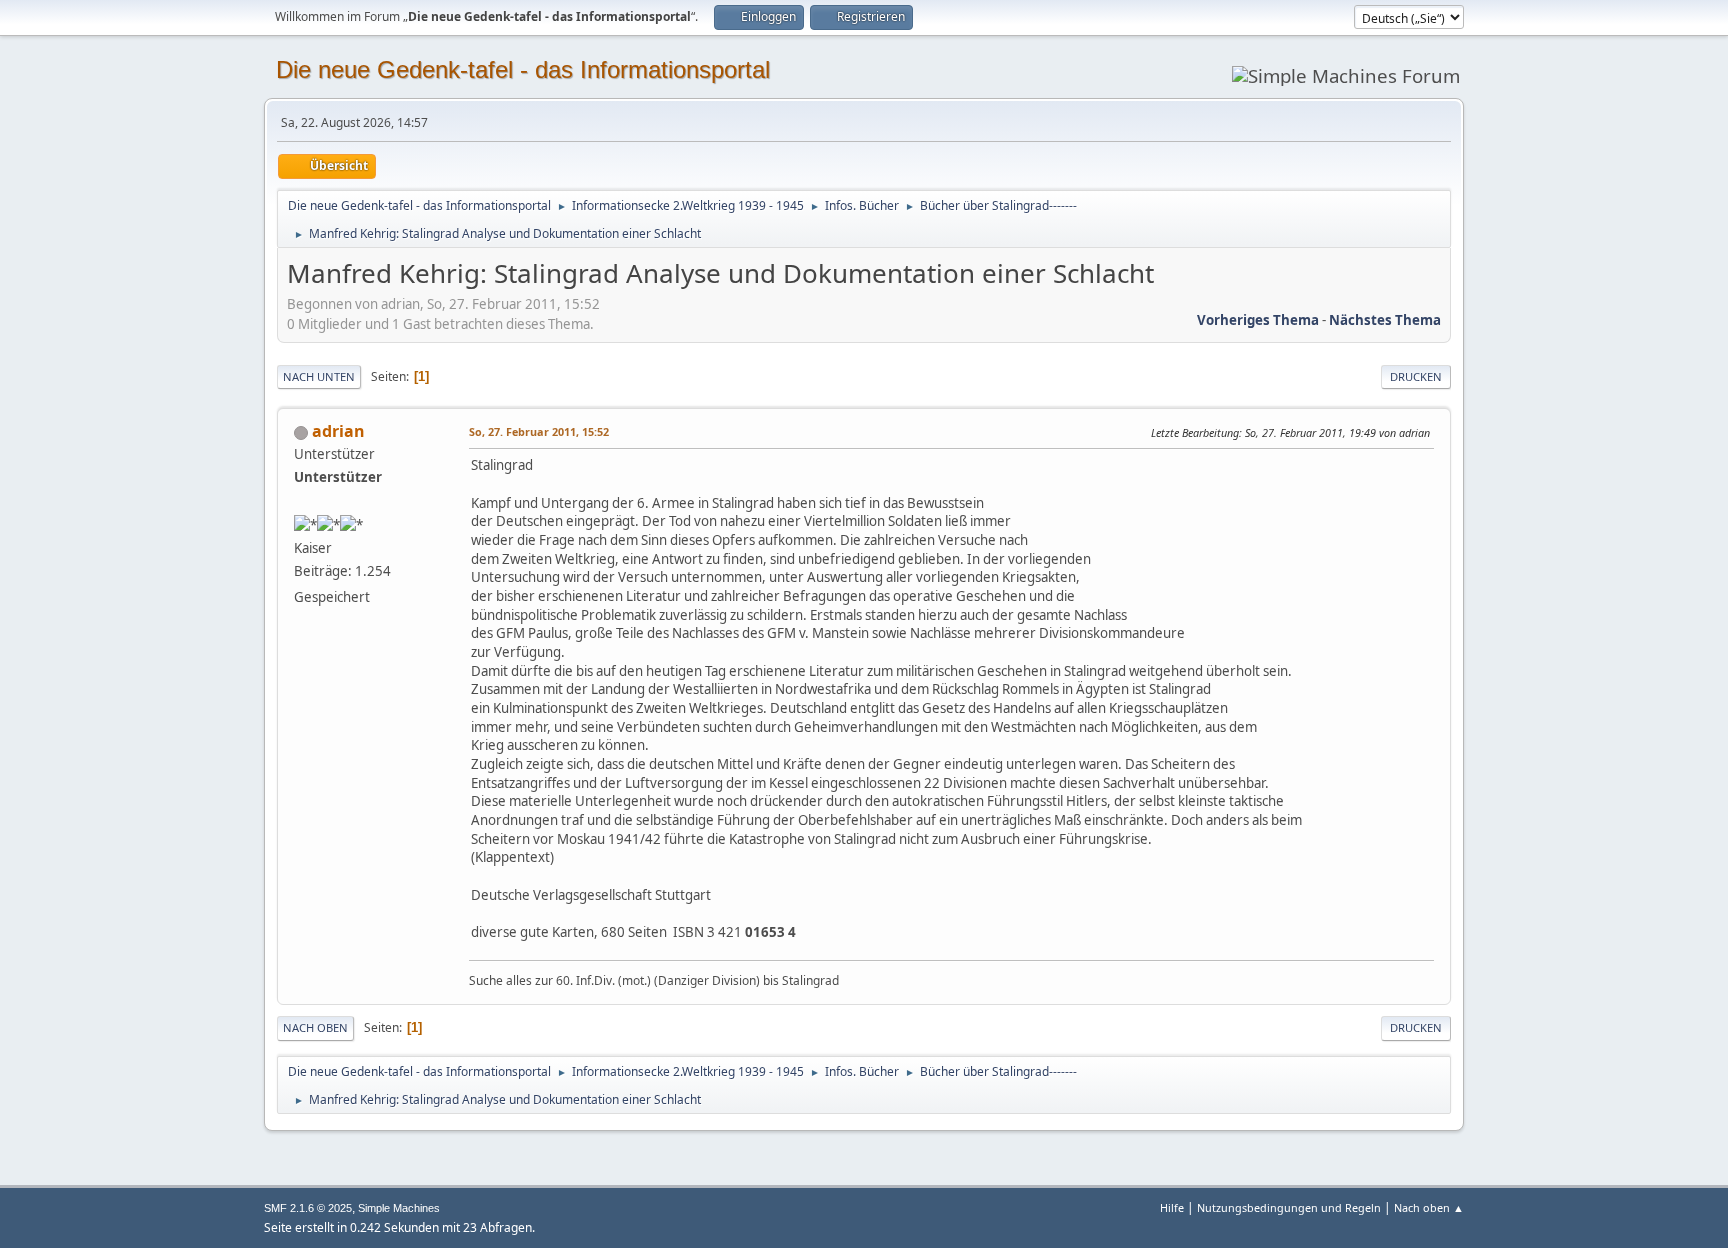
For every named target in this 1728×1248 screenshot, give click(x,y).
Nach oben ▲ (1429, 1207)
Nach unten (319, 376)
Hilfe (1172, 1207)
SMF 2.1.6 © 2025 (308, 1208)
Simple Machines (399, 1208)
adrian (338, 431)
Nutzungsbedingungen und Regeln (1289, 1207)
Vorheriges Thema (1258, 320)
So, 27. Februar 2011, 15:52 (539, 431)
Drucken (1416, 376)
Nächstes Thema (1385, 320)
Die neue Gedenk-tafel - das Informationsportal (523, 69)
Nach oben (315, 1027)
